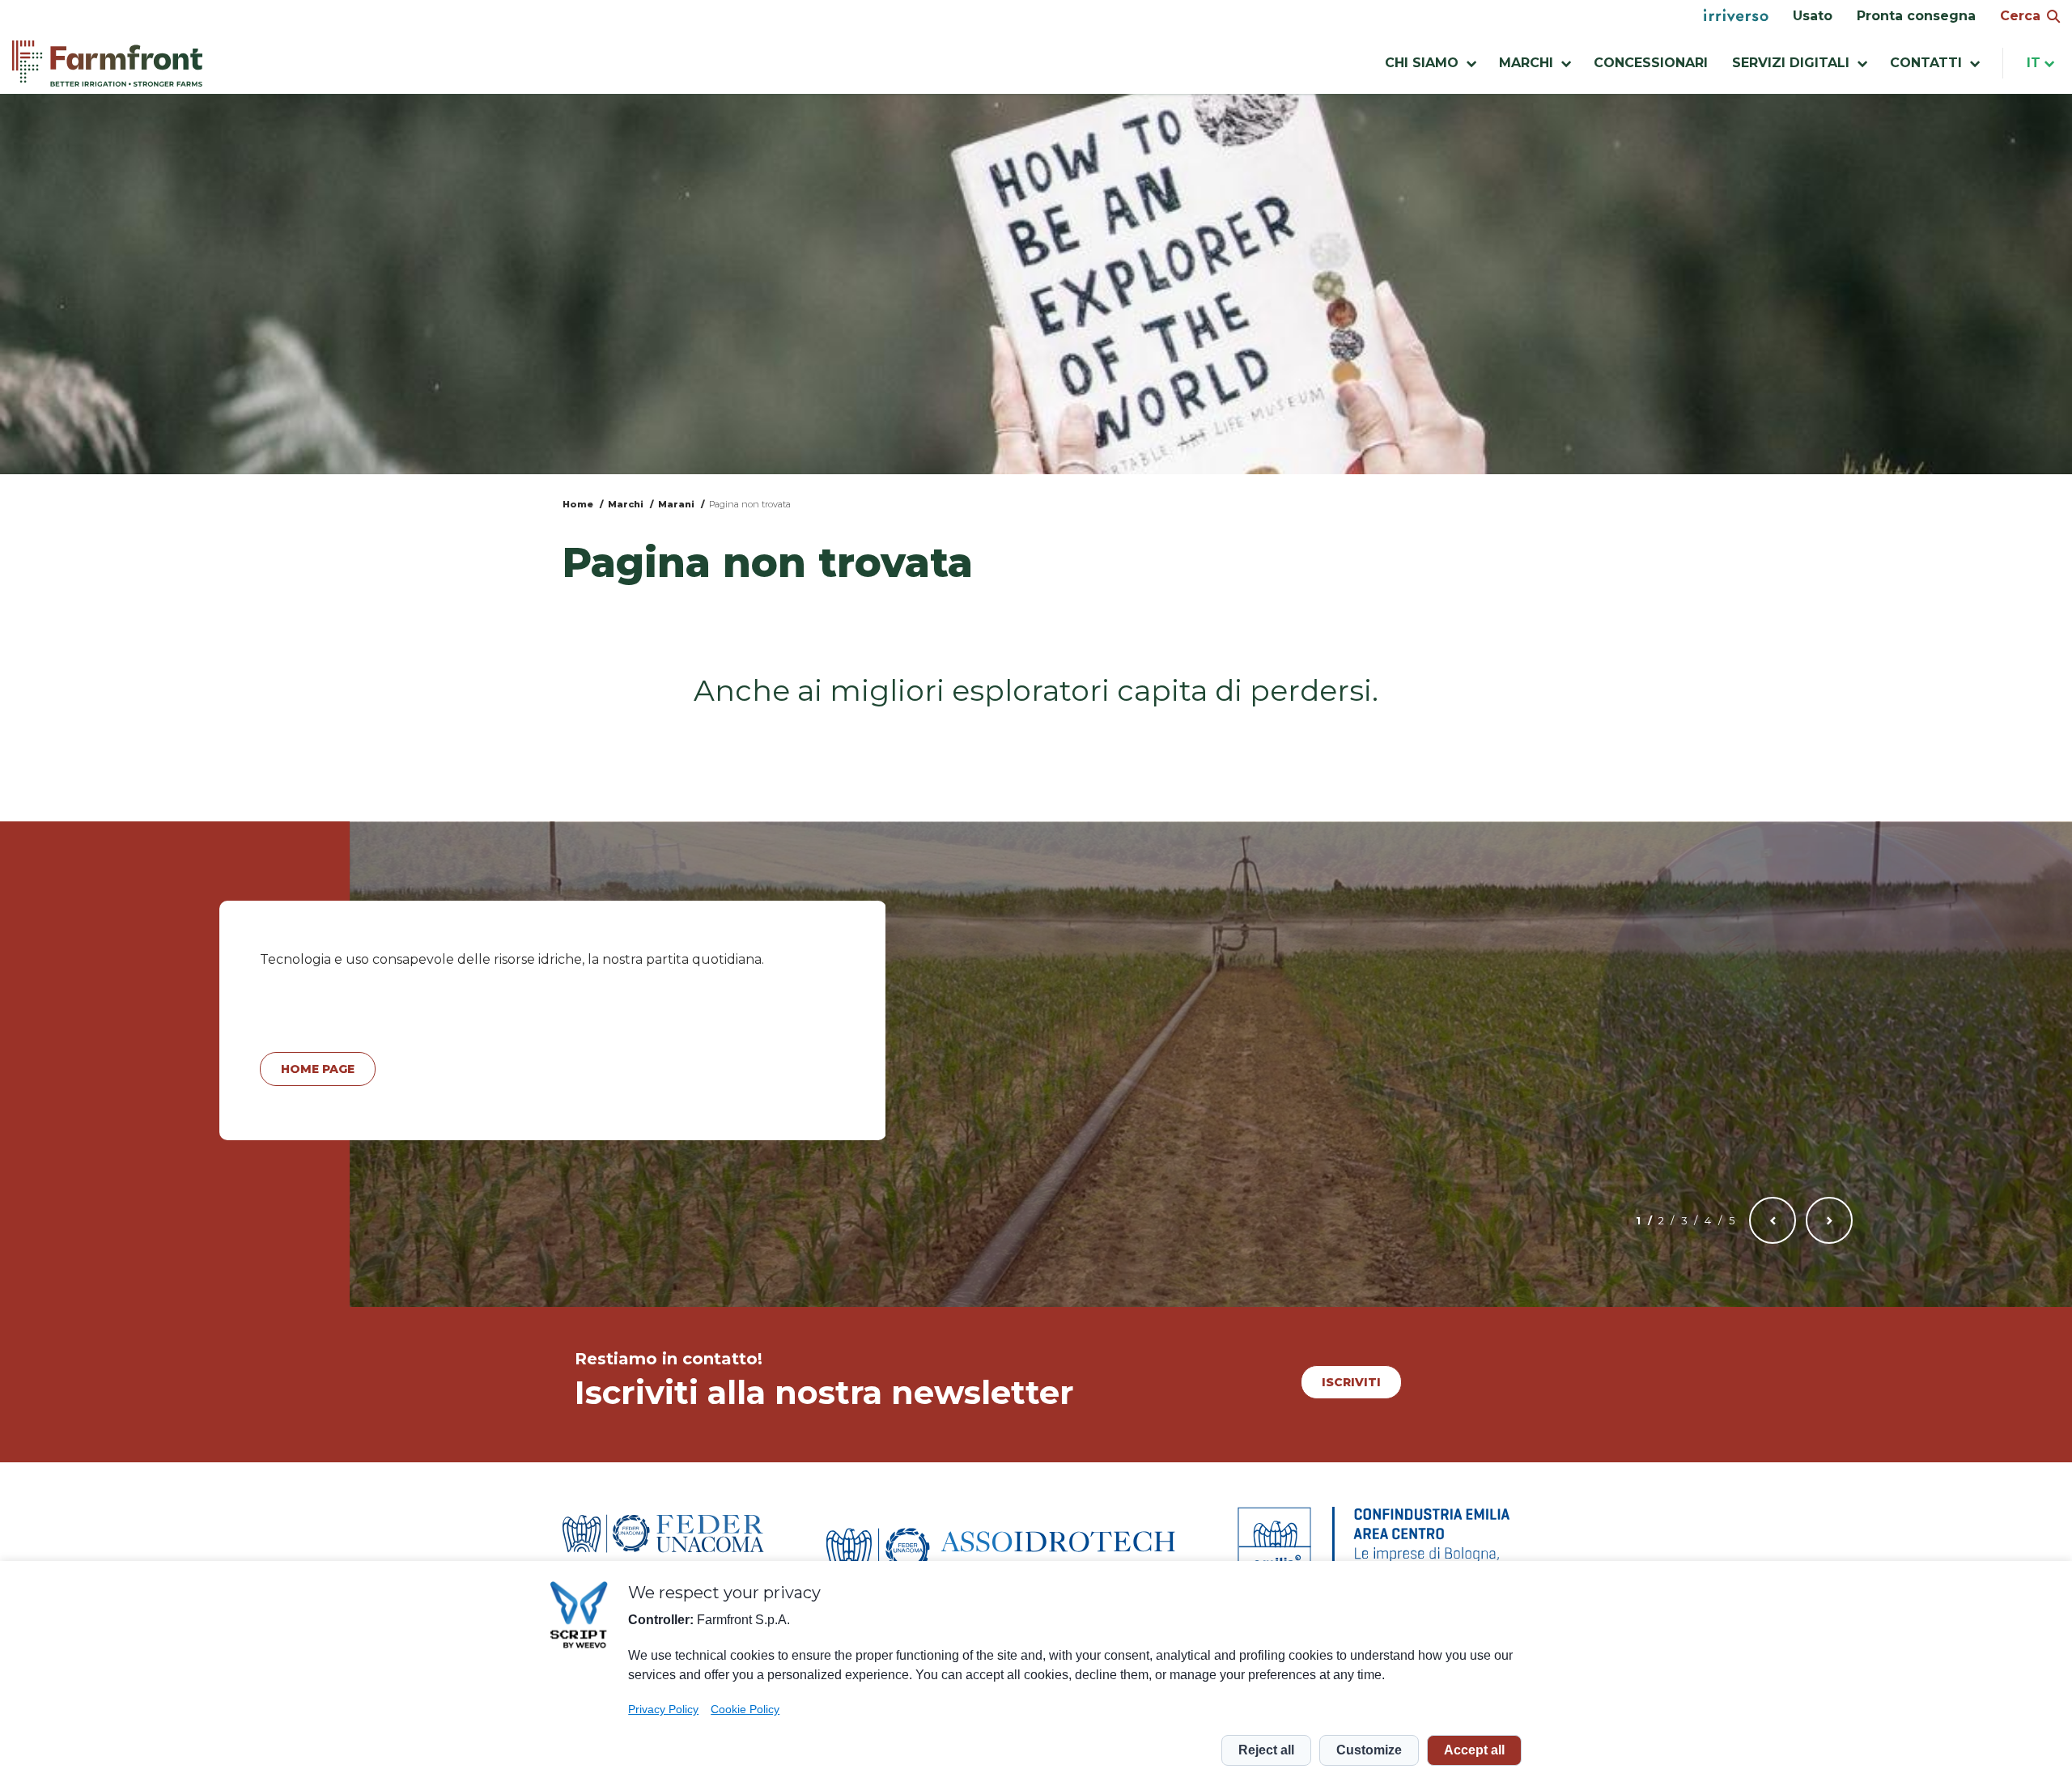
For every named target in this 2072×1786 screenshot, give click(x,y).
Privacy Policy (663, 1709)
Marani (676, 504)
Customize (1369, 1750)
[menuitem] (1736, 16)
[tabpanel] (553, 1020)
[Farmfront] (107, 64)
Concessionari (1651, 63)
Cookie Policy (745, 1709)
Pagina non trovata (750, 504)
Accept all (1474, 1750)
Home (578, 504)
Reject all (1266, 1750)
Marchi (626, 504)
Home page (318, 1069)
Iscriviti (1351, 1382)
